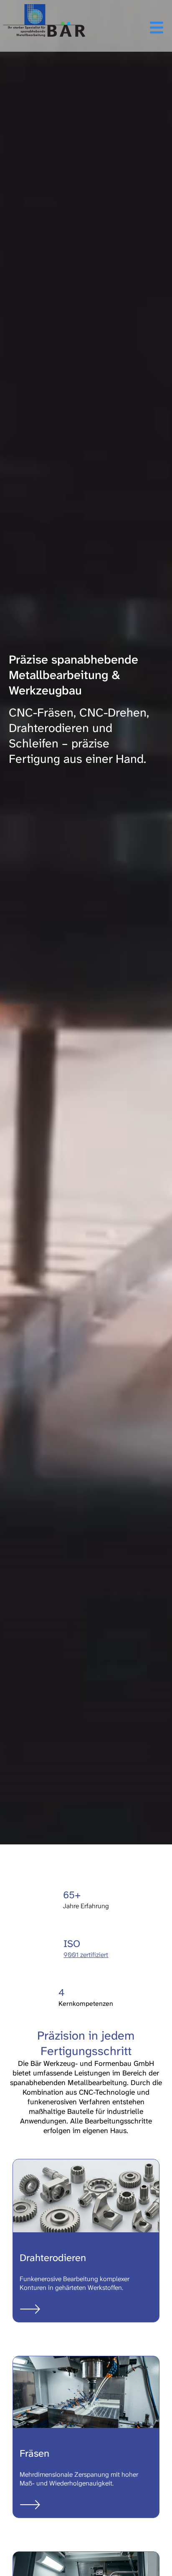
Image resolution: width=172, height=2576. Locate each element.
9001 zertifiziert (86, 1955)
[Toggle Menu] (128, 28)
